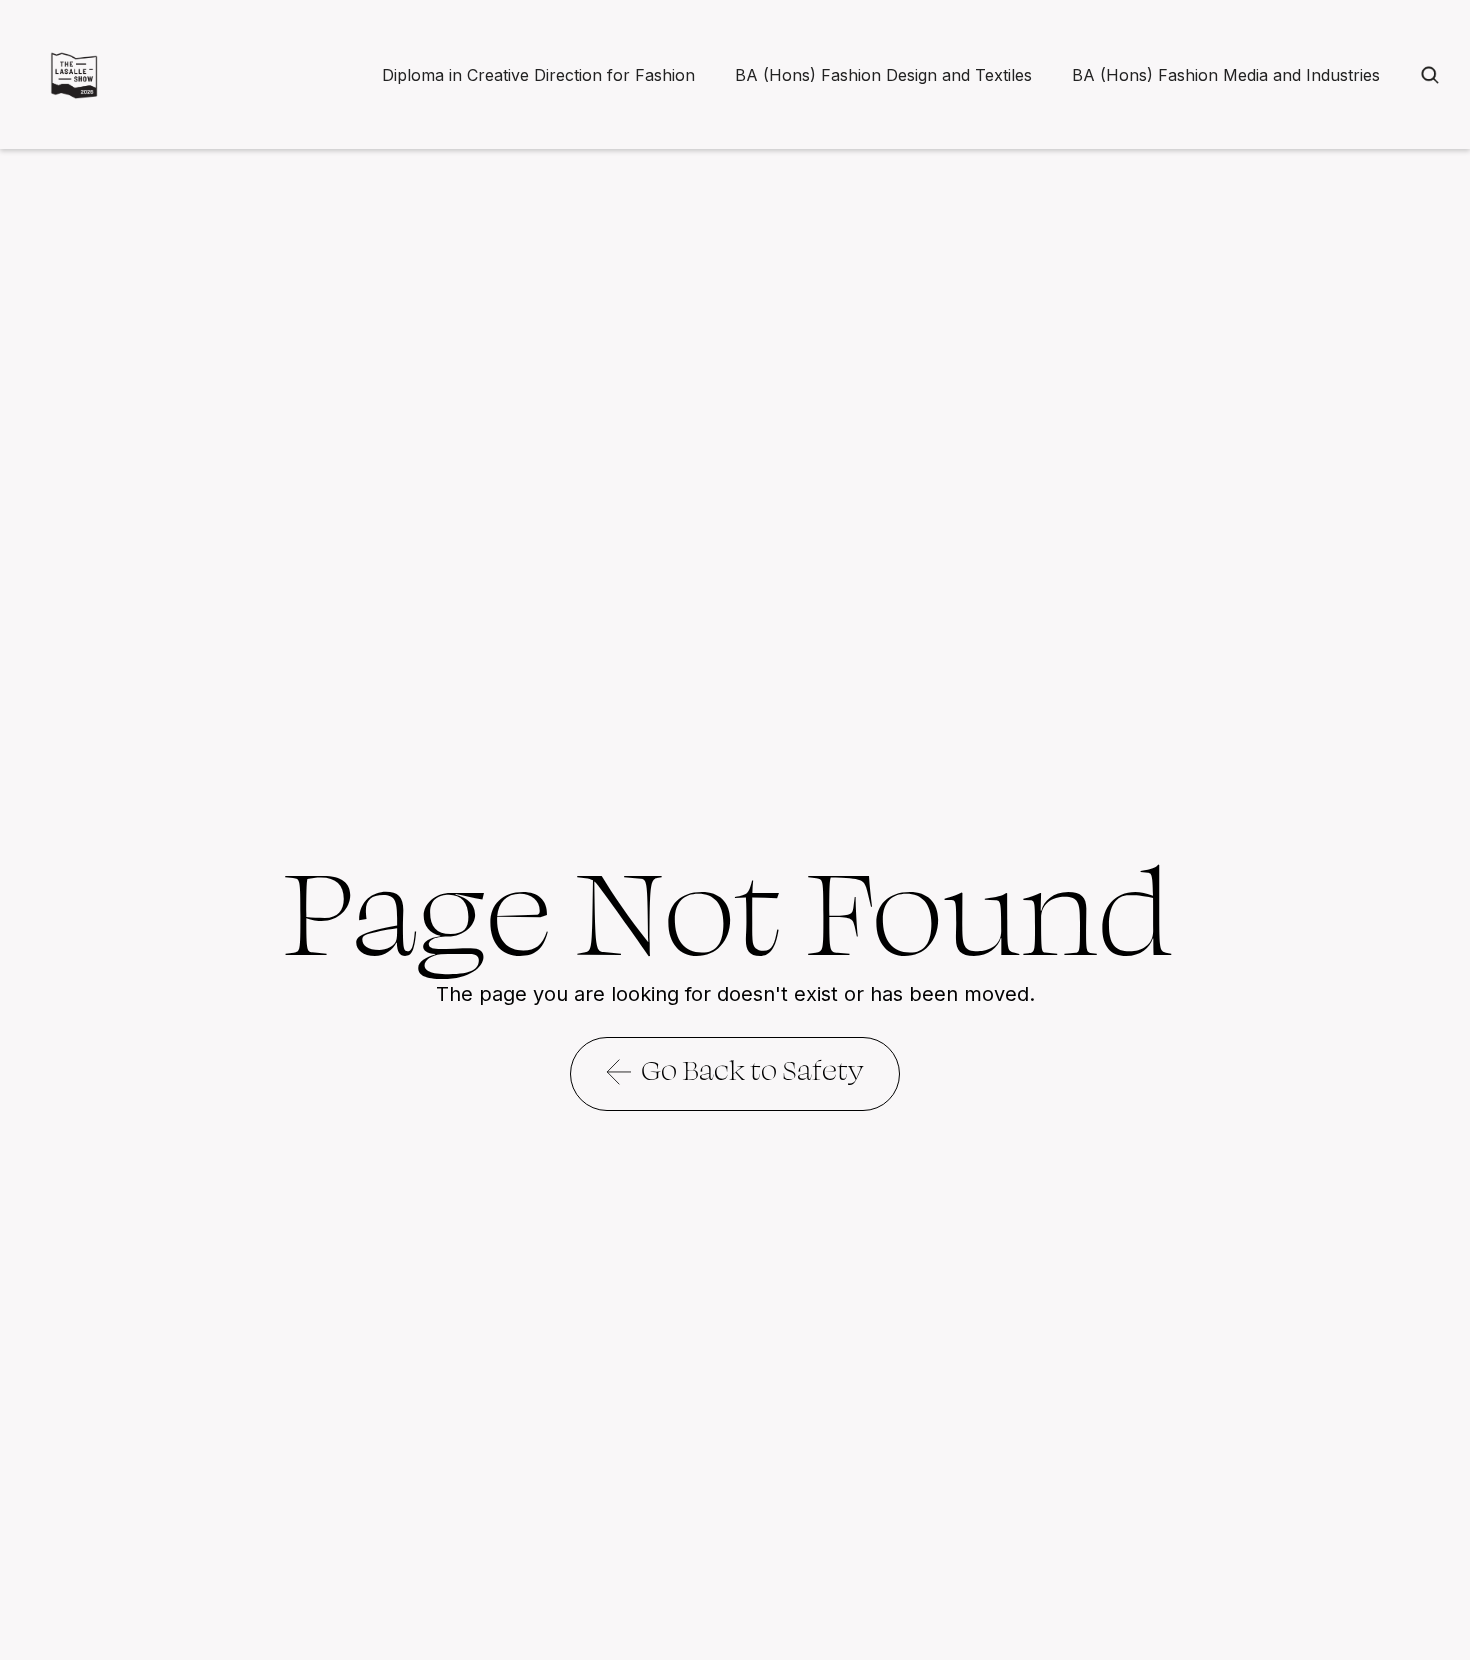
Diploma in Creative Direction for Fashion (538, 75)
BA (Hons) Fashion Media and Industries (1226, 75)
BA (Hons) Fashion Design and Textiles (883, 75)
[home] (74, 75)
